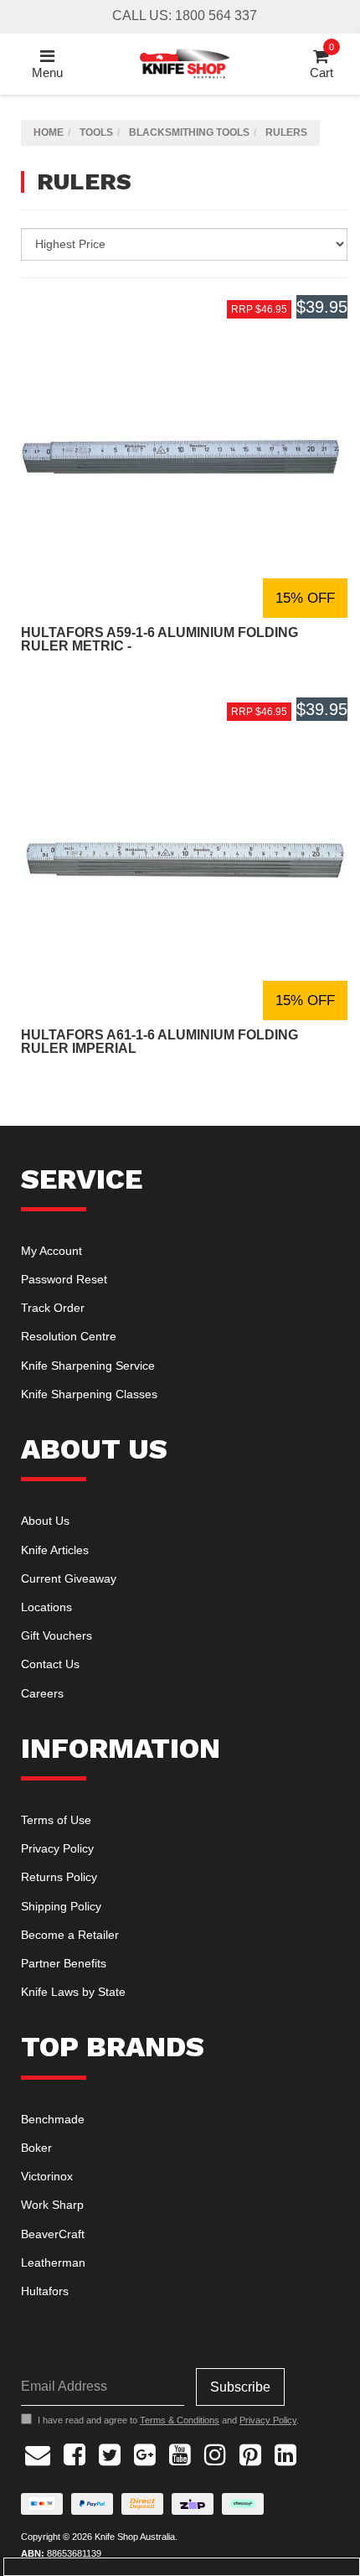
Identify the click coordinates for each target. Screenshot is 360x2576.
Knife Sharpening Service (88, 1366)
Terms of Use (56, 1820)
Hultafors (45, 2291)
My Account (51, 1251)
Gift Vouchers (57, 1635)
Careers (42, 1693)
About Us (45, 1521)
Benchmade (53, 2119)
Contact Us (50, 1664)
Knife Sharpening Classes (89, 1394)
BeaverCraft (53, 2234)
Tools (96, 132)
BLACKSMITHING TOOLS (189, 132)
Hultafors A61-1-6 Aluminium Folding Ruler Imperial (159, 1042)
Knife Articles (55, 1550)
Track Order (53, 1308)
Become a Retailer (70, 1935)
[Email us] (38, 2453)
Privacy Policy (57, 1848)
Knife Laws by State (73, 1992)
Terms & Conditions (180, 2420)
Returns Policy (59, 1877)
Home (49, 132)
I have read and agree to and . (168, 2420)
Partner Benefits (64, 1963)
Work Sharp (52, 2205)
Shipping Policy (61, 1906)
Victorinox (47, 2176)
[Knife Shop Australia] (184, 62)
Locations (46, 1607)
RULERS (286, 132)
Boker (36, 2148)
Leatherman (53, 2262)
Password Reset (64, 1279)
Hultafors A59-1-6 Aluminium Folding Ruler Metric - (159, 639)
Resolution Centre (69, 1336)
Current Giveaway (69, 1578)
